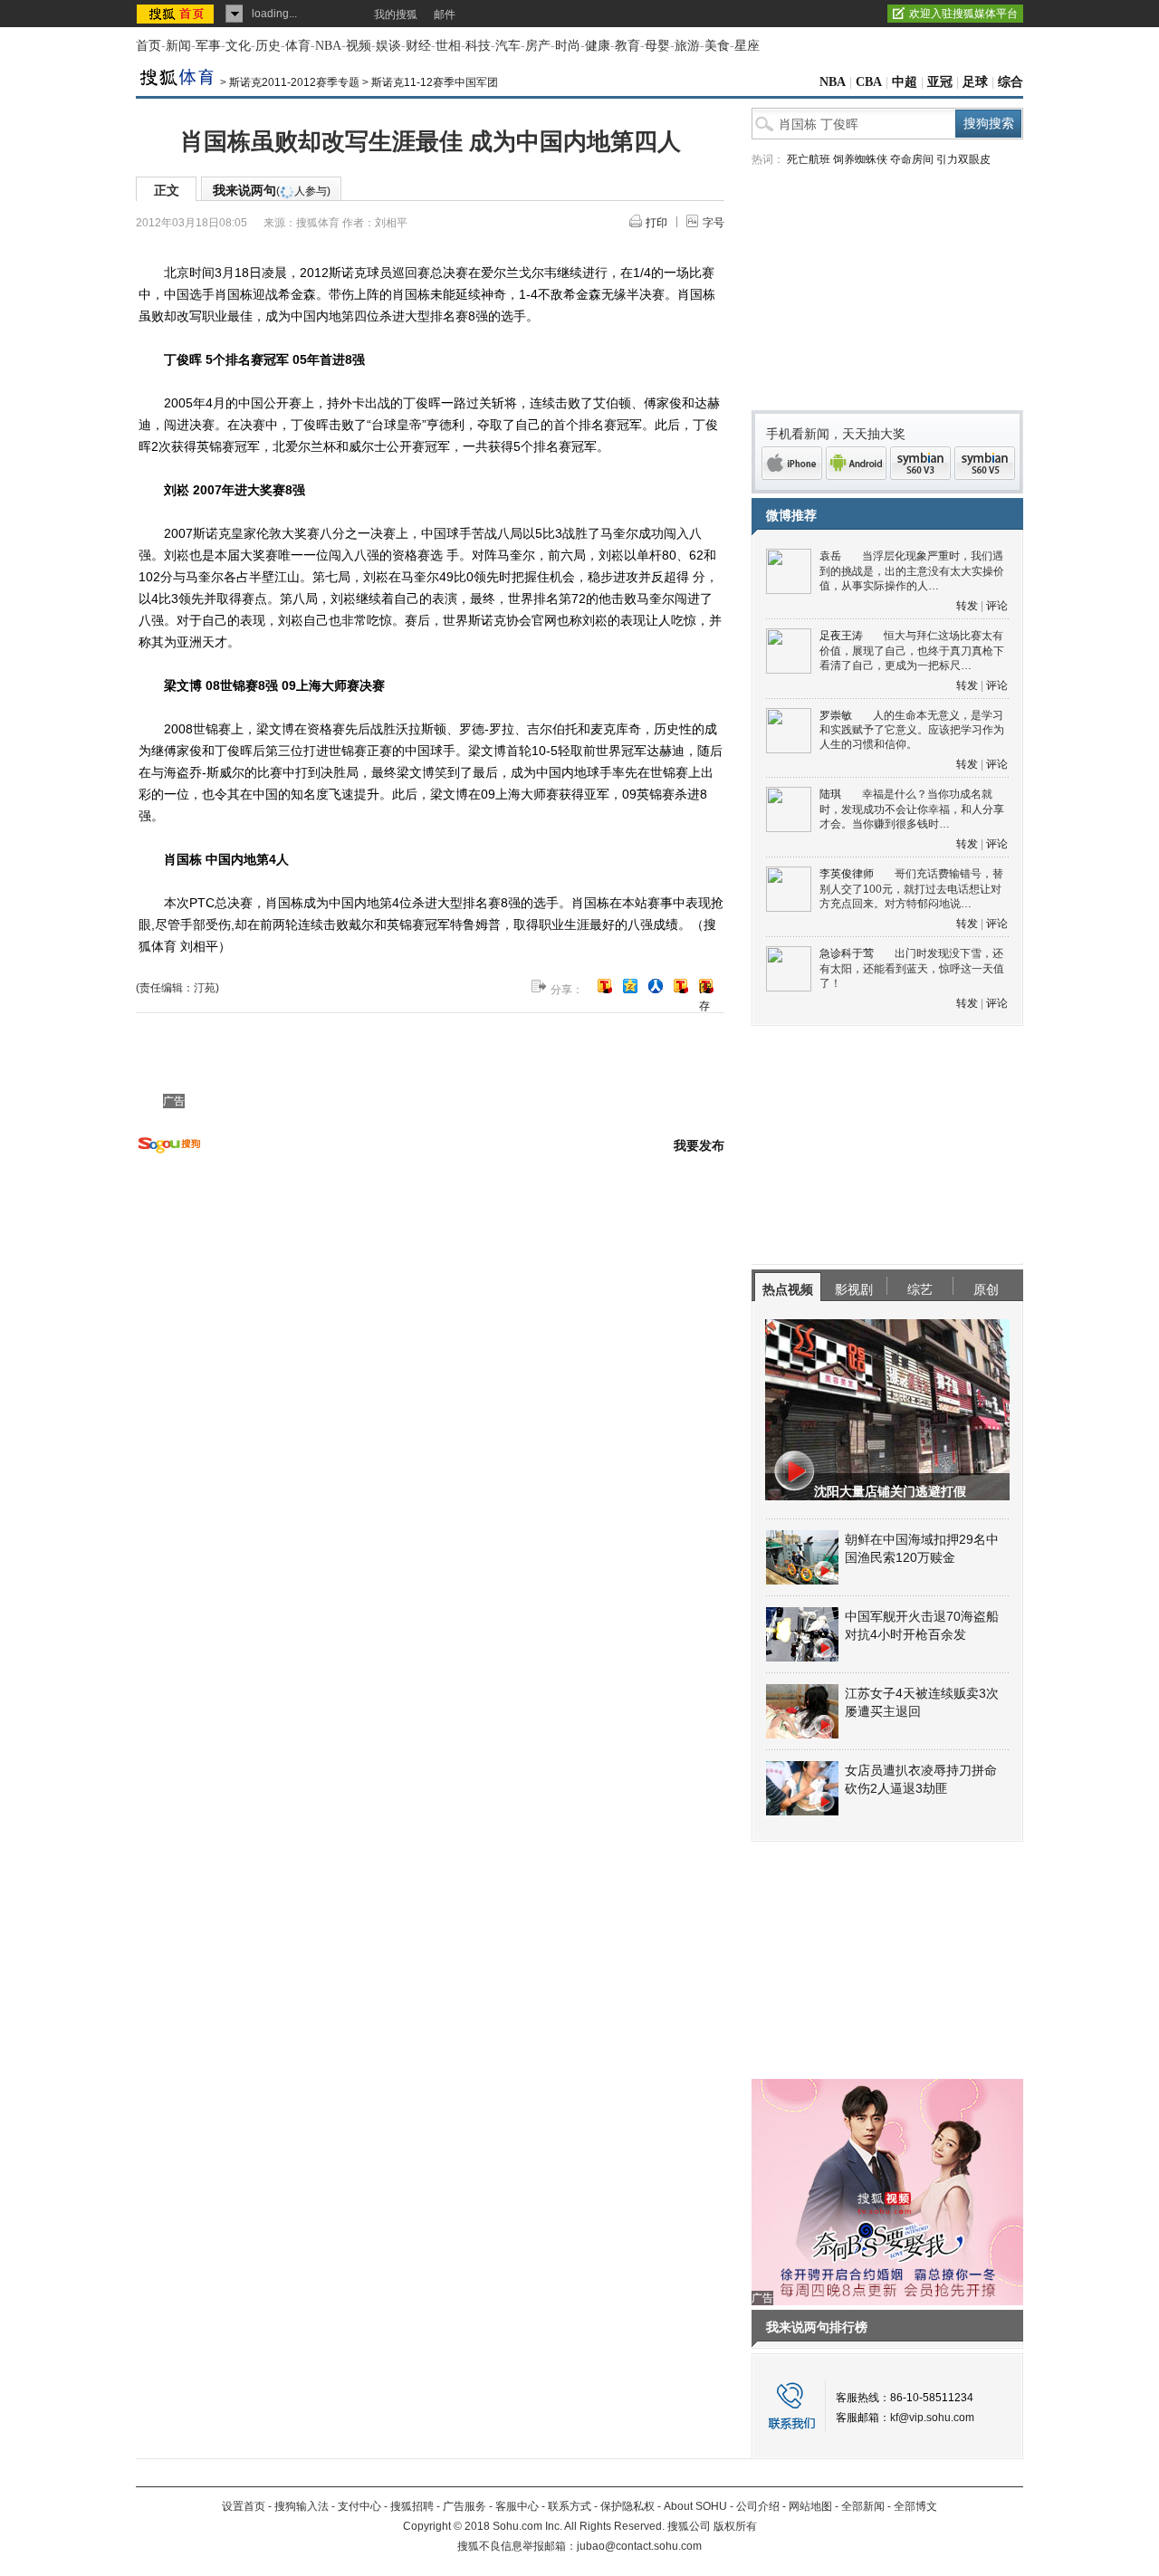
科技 (478, 46)
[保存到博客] (706, 987)
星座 (747, 46)
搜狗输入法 (302, 2506)
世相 (448, 46)
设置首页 (244, 2506)
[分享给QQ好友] (630, 986)
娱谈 (388, 46)
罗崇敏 (836, 715)
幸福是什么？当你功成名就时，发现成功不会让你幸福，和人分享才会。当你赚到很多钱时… (912, 809)
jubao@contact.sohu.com (639, 2546)
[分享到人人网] (656, 986)
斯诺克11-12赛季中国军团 (435, 82)
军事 (208, 46)
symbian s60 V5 (985, 463)
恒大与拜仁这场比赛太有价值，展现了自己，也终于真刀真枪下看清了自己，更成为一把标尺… (912, 651)
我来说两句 (272, 190)
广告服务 (465, 2506)
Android (856, 463)
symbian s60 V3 (920, 463)
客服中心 (517, 2506)
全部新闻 (863, 2506)
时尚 (568, 46)
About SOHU (695, 2506)
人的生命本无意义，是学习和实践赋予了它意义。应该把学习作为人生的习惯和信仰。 (912, 730)
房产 (538, 46)
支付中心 (359, 2506)
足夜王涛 (841, 636)
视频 (359, 46)
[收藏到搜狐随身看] (681, 986)
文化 (238, 46)
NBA (328, 46)
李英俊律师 (847, 874)
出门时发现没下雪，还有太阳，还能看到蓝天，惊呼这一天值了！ (912, 968)
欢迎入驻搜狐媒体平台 (963, 14)
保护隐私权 (627, 2506)
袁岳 (830, 556)
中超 (905, 82)
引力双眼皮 (963, 159)
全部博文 (915, 2506)
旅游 (687, 46)
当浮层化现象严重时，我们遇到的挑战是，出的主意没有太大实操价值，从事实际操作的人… (912, 571)
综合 (1011, 82)
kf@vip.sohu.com (932, 2418)
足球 (975, 82)
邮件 (445, 14)
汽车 (508, 46)
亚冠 (940, 82)
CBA (869, 82)
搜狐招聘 (412, 2506)
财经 (418, 46)
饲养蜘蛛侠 (860, 159)
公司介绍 (758, 2506)
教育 (627, 46)
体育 (298, 46)
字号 (714, 223)
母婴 (657, 46)
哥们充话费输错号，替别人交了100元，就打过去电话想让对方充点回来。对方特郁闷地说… (911, 889)
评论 (997, 606)
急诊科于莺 (847, 953)
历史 (268, 46)
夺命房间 (912, 159)
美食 (717, 46)
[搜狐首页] (177, 14)
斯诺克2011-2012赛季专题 (294, 82)
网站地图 (810, 2506)
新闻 (178, 46)
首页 (148, 46)
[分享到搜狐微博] (605, 986)
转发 (967, 606)
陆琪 (830, 794)
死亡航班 (809, 159)
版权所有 (735, 2526)
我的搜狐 (396, 14)
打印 (656, 223)
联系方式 (570, 2506)
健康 (598, 46)
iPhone (792, 463)
